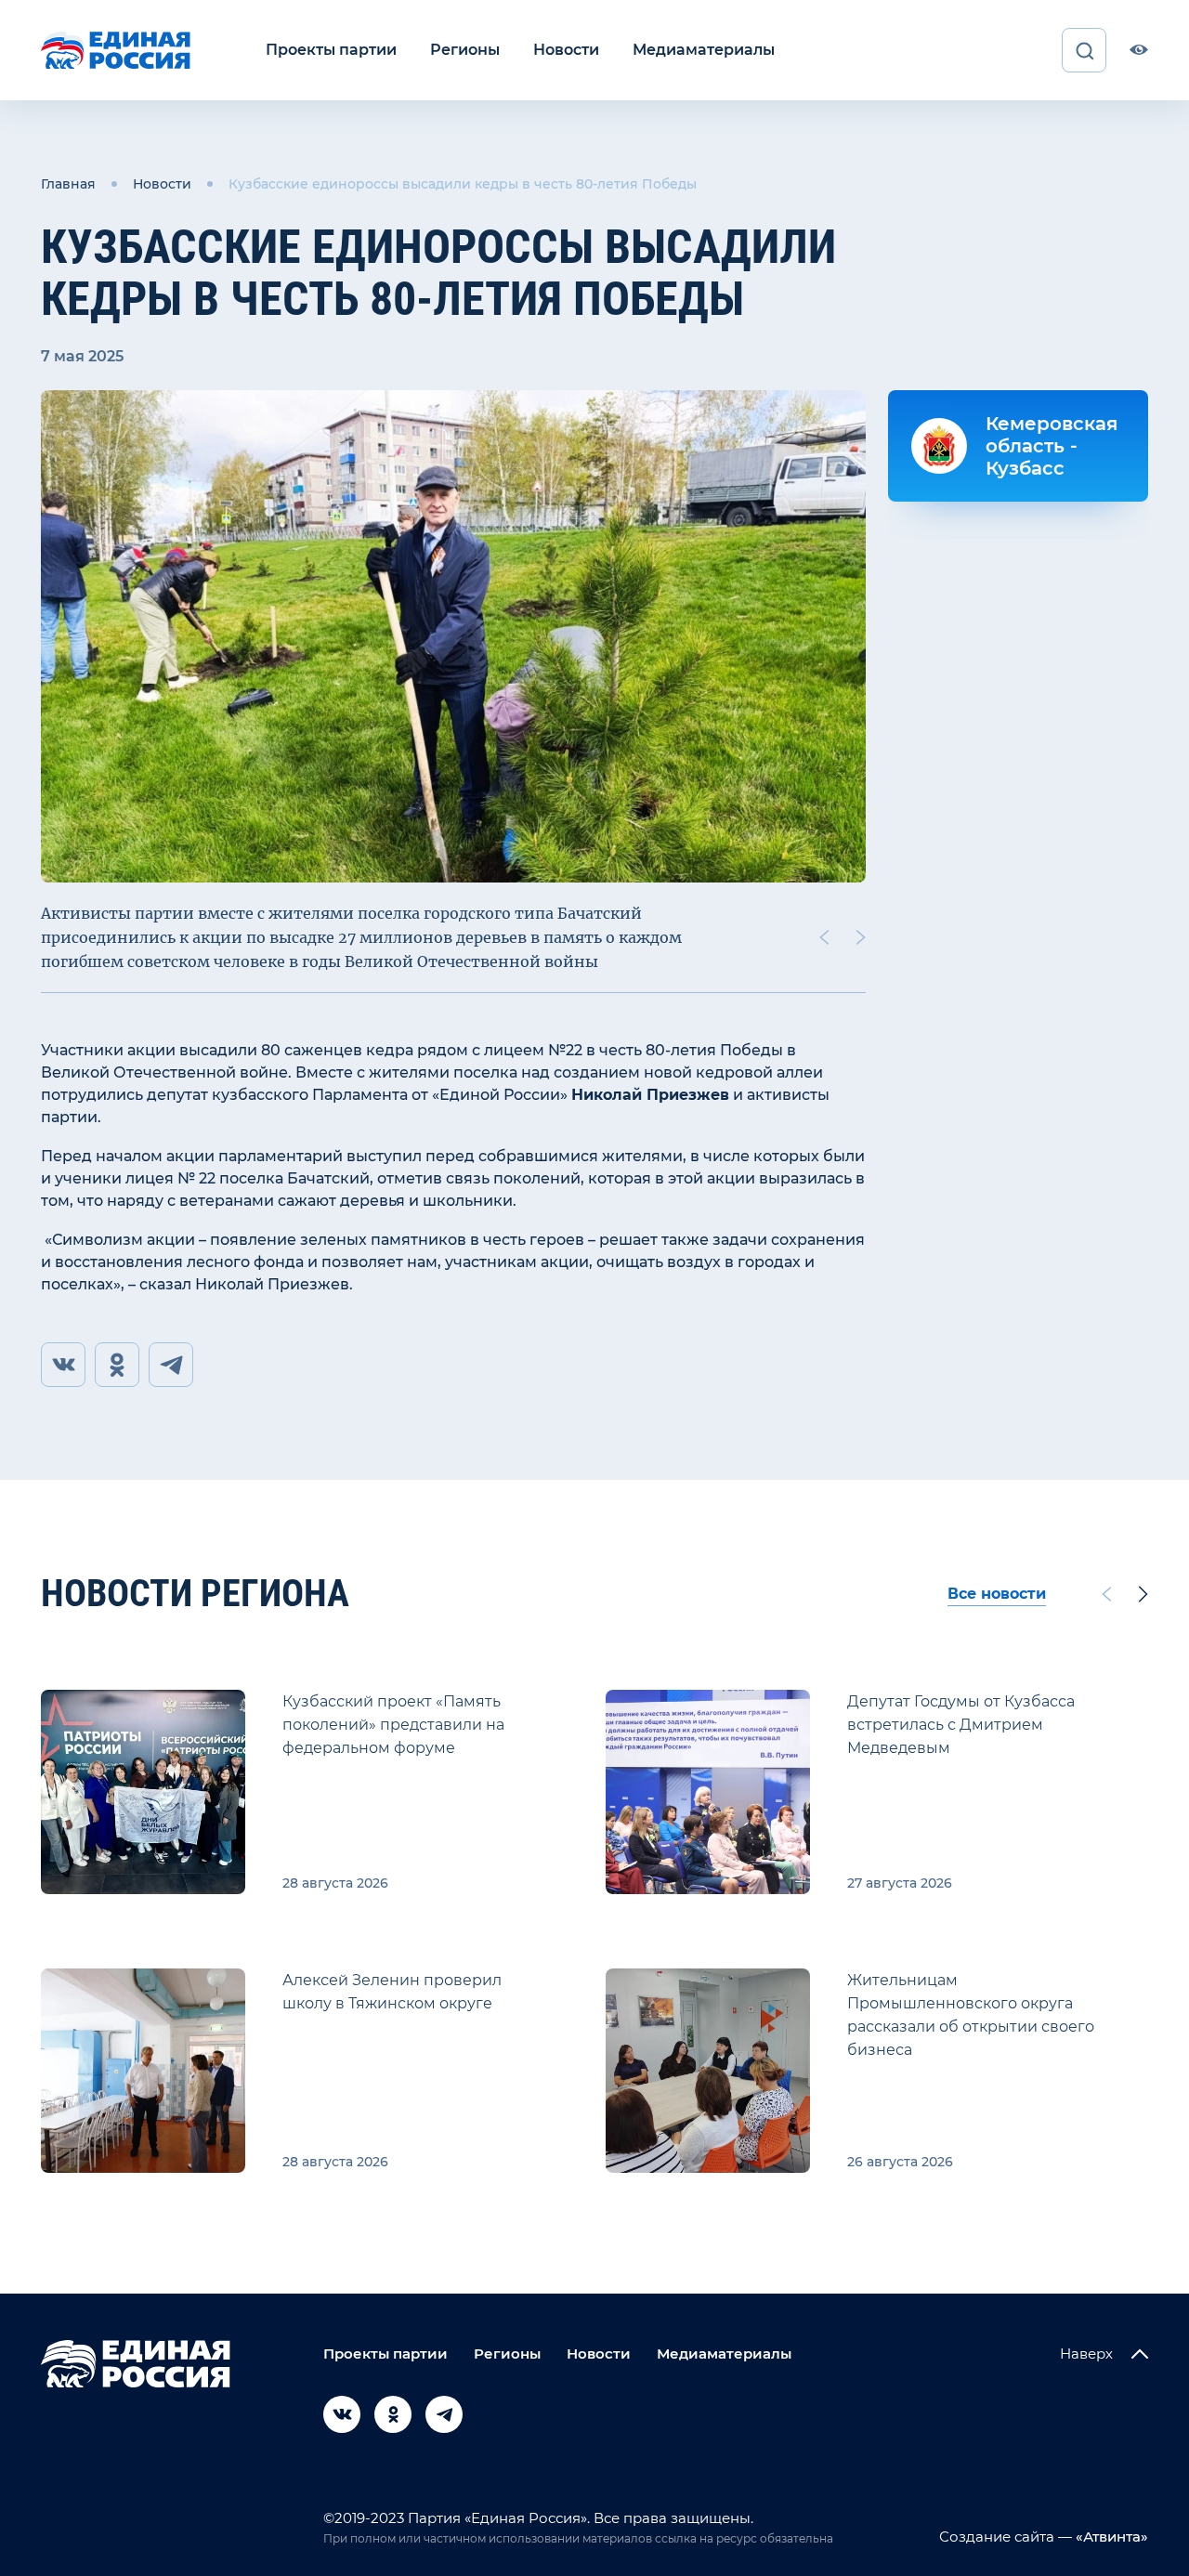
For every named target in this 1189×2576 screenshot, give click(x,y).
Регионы (465, 50)
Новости (566, 50)
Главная (68, 184)
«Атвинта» (1110, 2537)
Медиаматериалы (704, 50)
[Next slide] (861, 937)
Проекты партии (331, 50)
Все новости (997, 1594)
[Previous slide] (824, 937)
